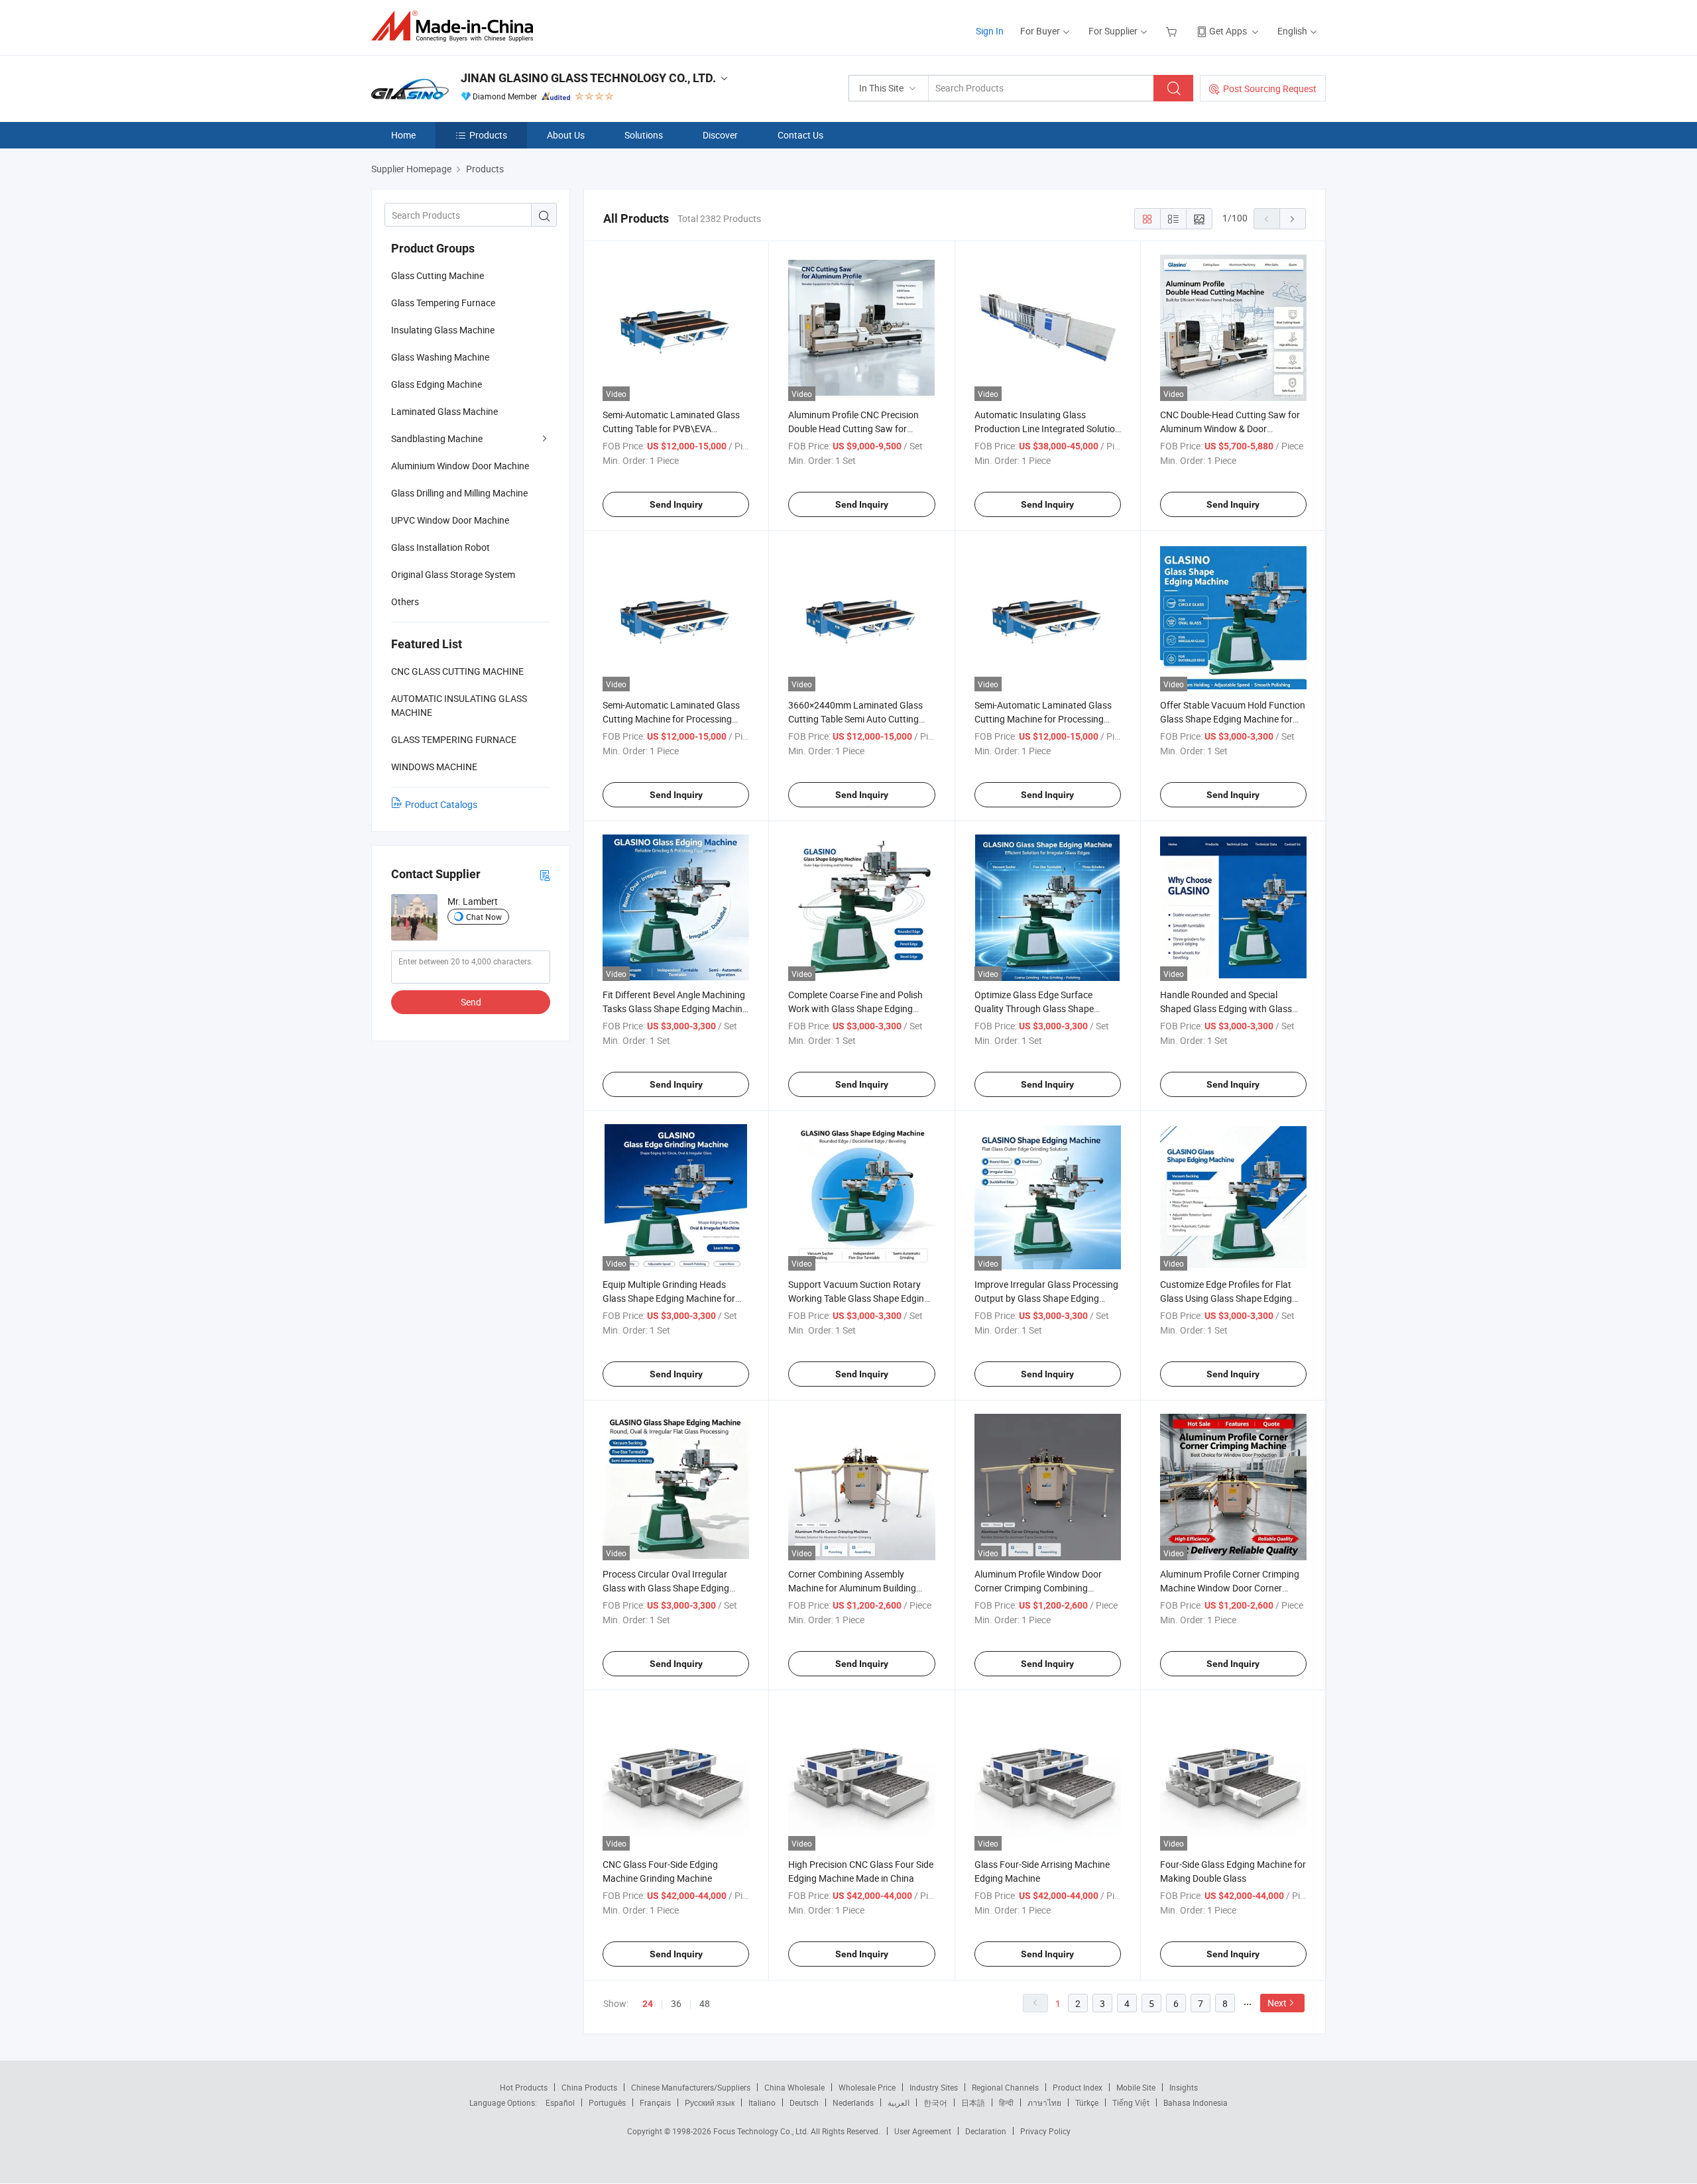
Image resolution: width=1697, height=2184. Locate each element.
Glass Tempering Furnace (443, 303)
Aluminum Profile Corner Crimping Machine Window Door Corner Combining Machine (1230, 1588)
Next (1277, 2003)
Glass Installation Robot (440, 547)
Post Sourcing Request (1270, 88)
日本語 (973, 2102)
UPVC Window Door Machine (450, 520)
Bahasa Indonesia (1196, 2102)
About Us (566, 135)
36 (676, 2003)
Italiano (762, 2102)
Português (607, 2102)
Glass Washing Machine (440, 357)
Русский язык (710, 2102)
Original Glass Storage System (453, 574)
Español (560, 2102)
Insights (1184, 2087)
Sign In (990, 31)
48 (705, 2003)
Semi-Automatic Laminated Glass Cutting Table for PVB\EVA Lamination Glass (671, 429)
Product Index (1078, 2087)
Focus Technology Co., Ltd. (762, 2131)
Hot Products (524, 2087)
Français (655, 2102)
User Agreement (923, 2131)
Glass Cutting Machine (438, 275)
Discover (720, 135)
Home (403, 135)
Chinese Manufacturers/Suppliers (691, 2087)
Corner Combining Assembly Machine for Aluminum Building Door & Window (852, 1588)
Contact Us (800, 135)
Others (405, 602)
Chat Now (484, 917)
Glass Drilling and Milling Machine (459, 493)
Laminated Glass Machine (444, 411)
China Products (589, 2087)
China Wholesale (794, 2087)
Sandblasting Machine (437, 438)
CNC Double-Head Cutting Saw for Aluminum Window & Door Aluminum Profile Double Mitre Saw (1232, 429)
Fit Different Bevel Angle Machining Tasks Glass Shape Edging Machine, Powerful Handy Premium (676, 1008)
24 (648, 2004)
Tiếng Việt (1131, 2102)
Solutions (644, 135)
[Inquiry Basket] (1173, 31)
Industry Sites (934, 2087)
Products (488, 135)
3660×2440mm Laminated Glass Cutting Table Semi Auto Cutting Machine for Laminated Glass (855, 719)
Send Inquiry (676, 504)
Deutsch (804, 2102)
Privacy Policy (1045, 2131)
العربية (899, 2102)
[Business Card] (545, 875)
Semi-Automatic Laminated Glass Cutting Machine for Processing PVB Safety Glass (1043, 719)
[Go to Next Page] (1293, 219)
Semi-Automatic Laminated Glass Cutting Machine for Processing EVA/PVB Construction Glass (671, 719)
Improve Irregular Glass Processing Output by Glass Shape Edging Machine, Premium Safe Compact (1046, 1298)
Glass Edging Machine (437, 384)
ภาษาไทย (1044, 2102)
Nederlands (853, 2102)
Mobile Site (1136, 2087)
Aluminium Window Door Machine (460, 466)
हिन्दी (1006, 2102)
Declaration (986, 2131)
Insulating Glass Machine (443, 330)
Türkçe (1087, 2102)
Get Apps (1228, 31)
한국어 (935, 2102)
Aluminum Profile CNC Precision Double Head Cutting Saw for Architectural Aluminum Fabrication (861, 429)
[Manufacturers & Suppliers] (456, 26)
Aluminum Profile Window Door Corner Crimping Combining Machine (1038, 1588)
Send (471, 1002)
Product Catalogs (441, 804)
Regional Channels (1005, 2087)
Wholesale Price (867, 2087)
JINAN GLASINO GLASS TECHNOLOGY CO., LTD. (588, 78)
